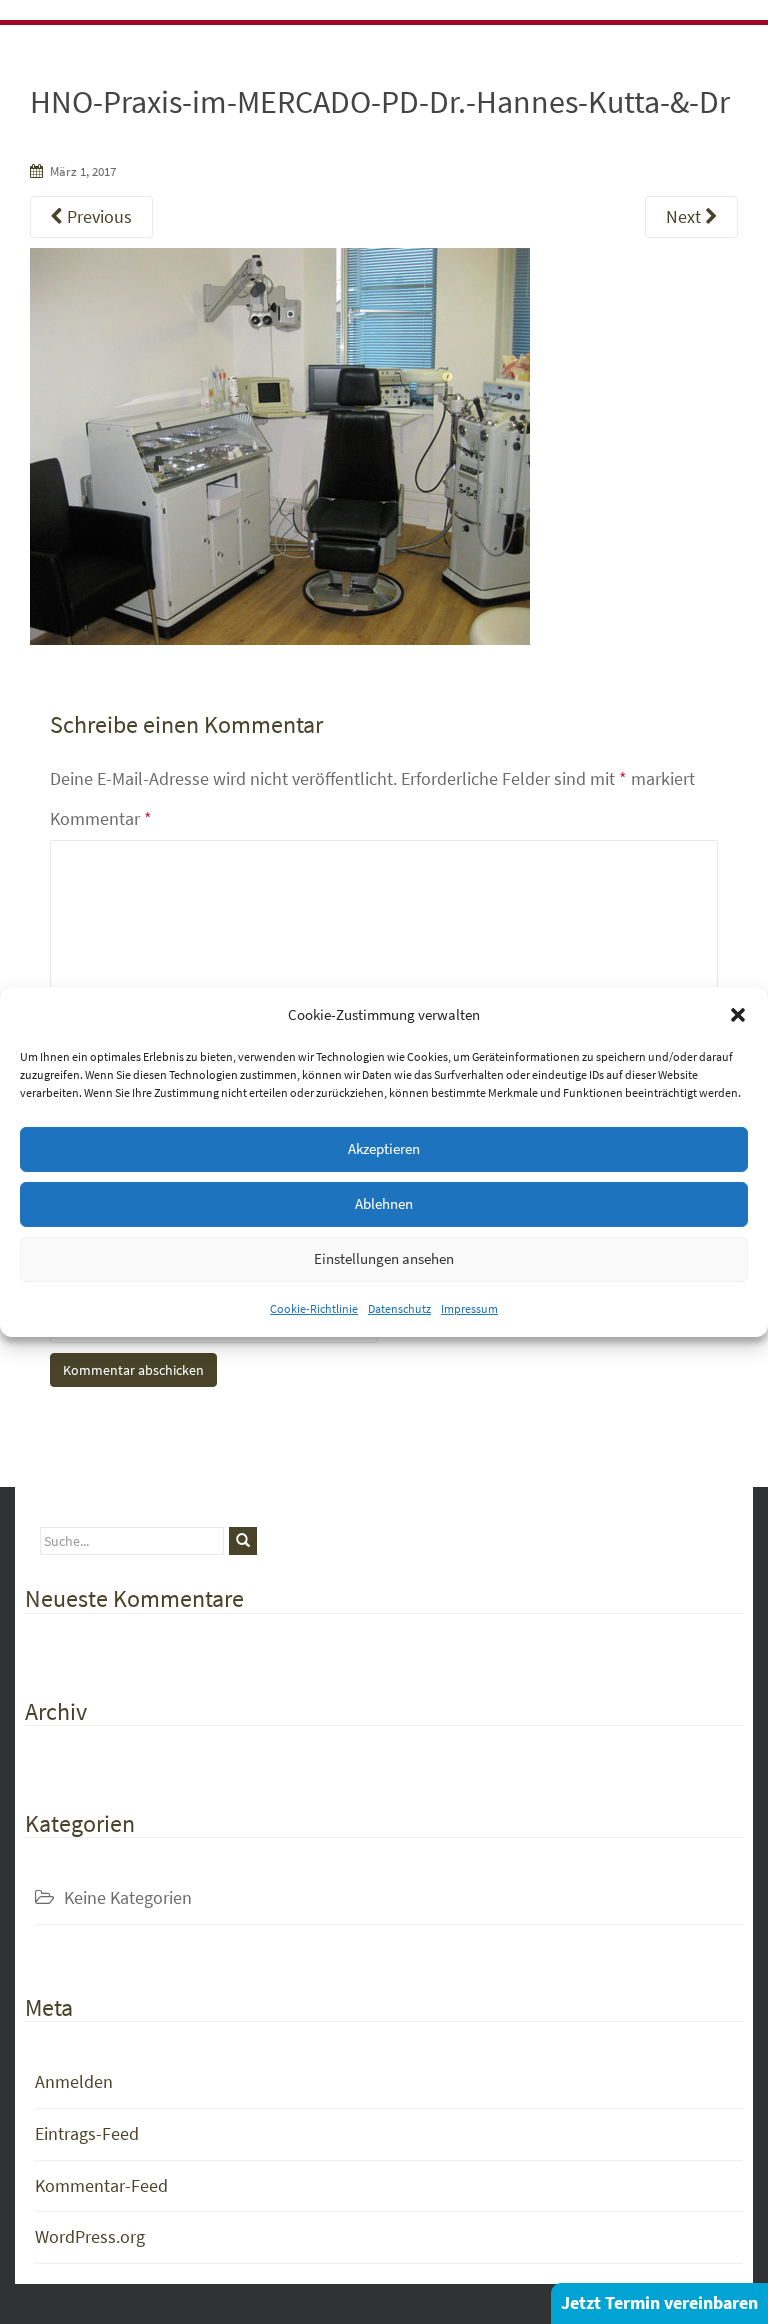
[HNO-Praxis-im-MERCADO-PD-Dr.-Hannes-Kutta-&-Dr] (280, 444)
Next (685, 216)
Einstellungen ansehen (384, 1258)
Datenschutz (399, 1307)
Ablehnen (384, 1203)
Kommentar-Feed (101, 2185)
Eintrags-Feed (87, 2133)
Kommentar (101, 818)
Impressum (469, 1307)
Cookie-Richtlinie (314, 1307)
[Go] (243, 1541)
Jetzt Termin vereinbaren (659, 2302)
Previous (97, 216)
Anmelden (74, 2081)
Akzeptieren (384, 1148)
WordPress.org (90, 2236)
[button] (738, 1015)
